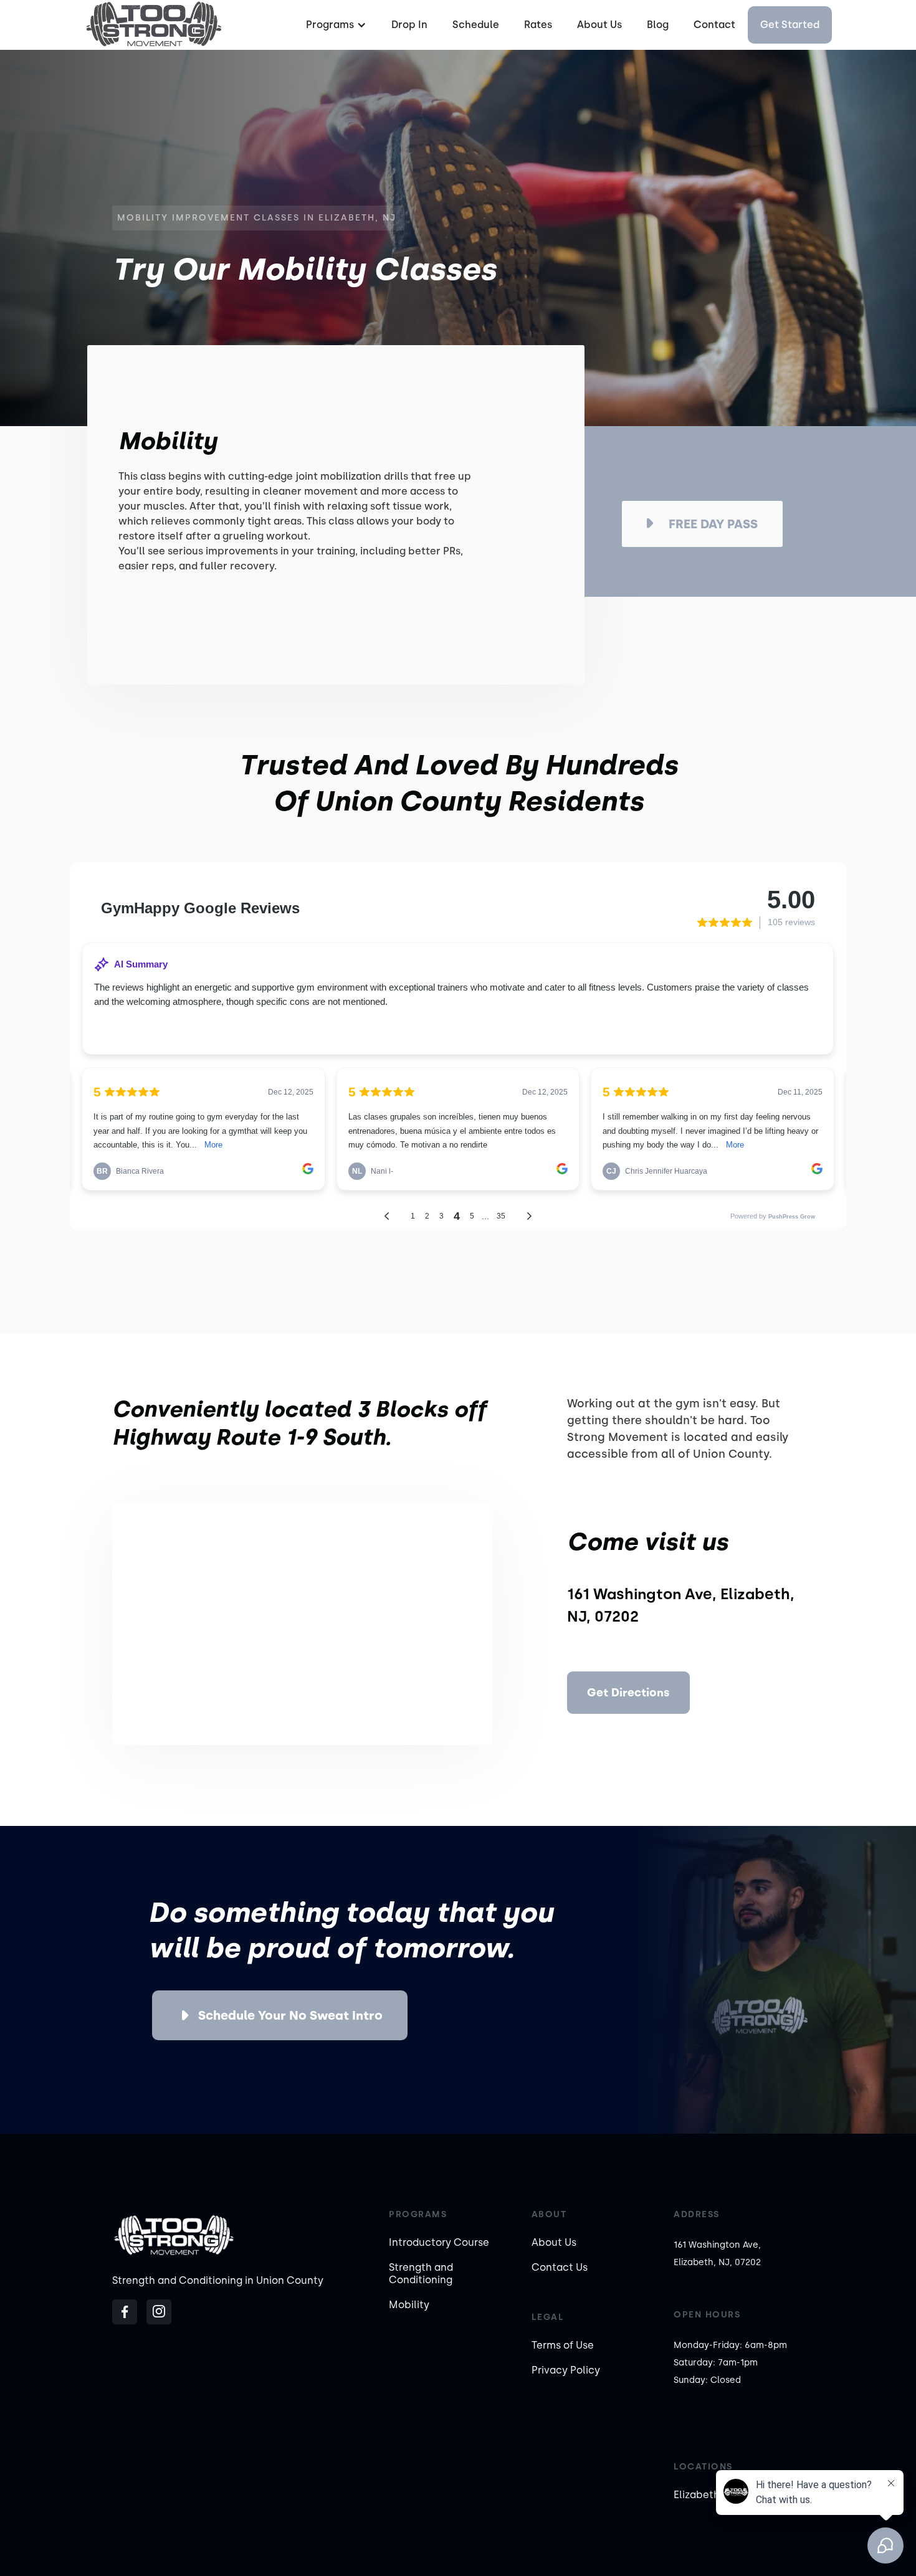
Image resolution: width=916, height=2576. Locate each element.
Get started (790, 25)
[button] (335, 25)
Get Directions (628, 1693)
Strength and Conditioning (421, 2274)
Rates (538, 25)
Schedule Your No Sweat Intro (290, 2015)
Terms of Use (563, 2345)
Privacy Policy (566, 2370)
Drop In (409, 25)
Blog (658, 25)
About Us (599, 25)
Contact (714, 25)
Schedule (476, 25)
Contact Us (560, 2267)
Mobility (409, 2305)
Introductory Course (439, 2242)
